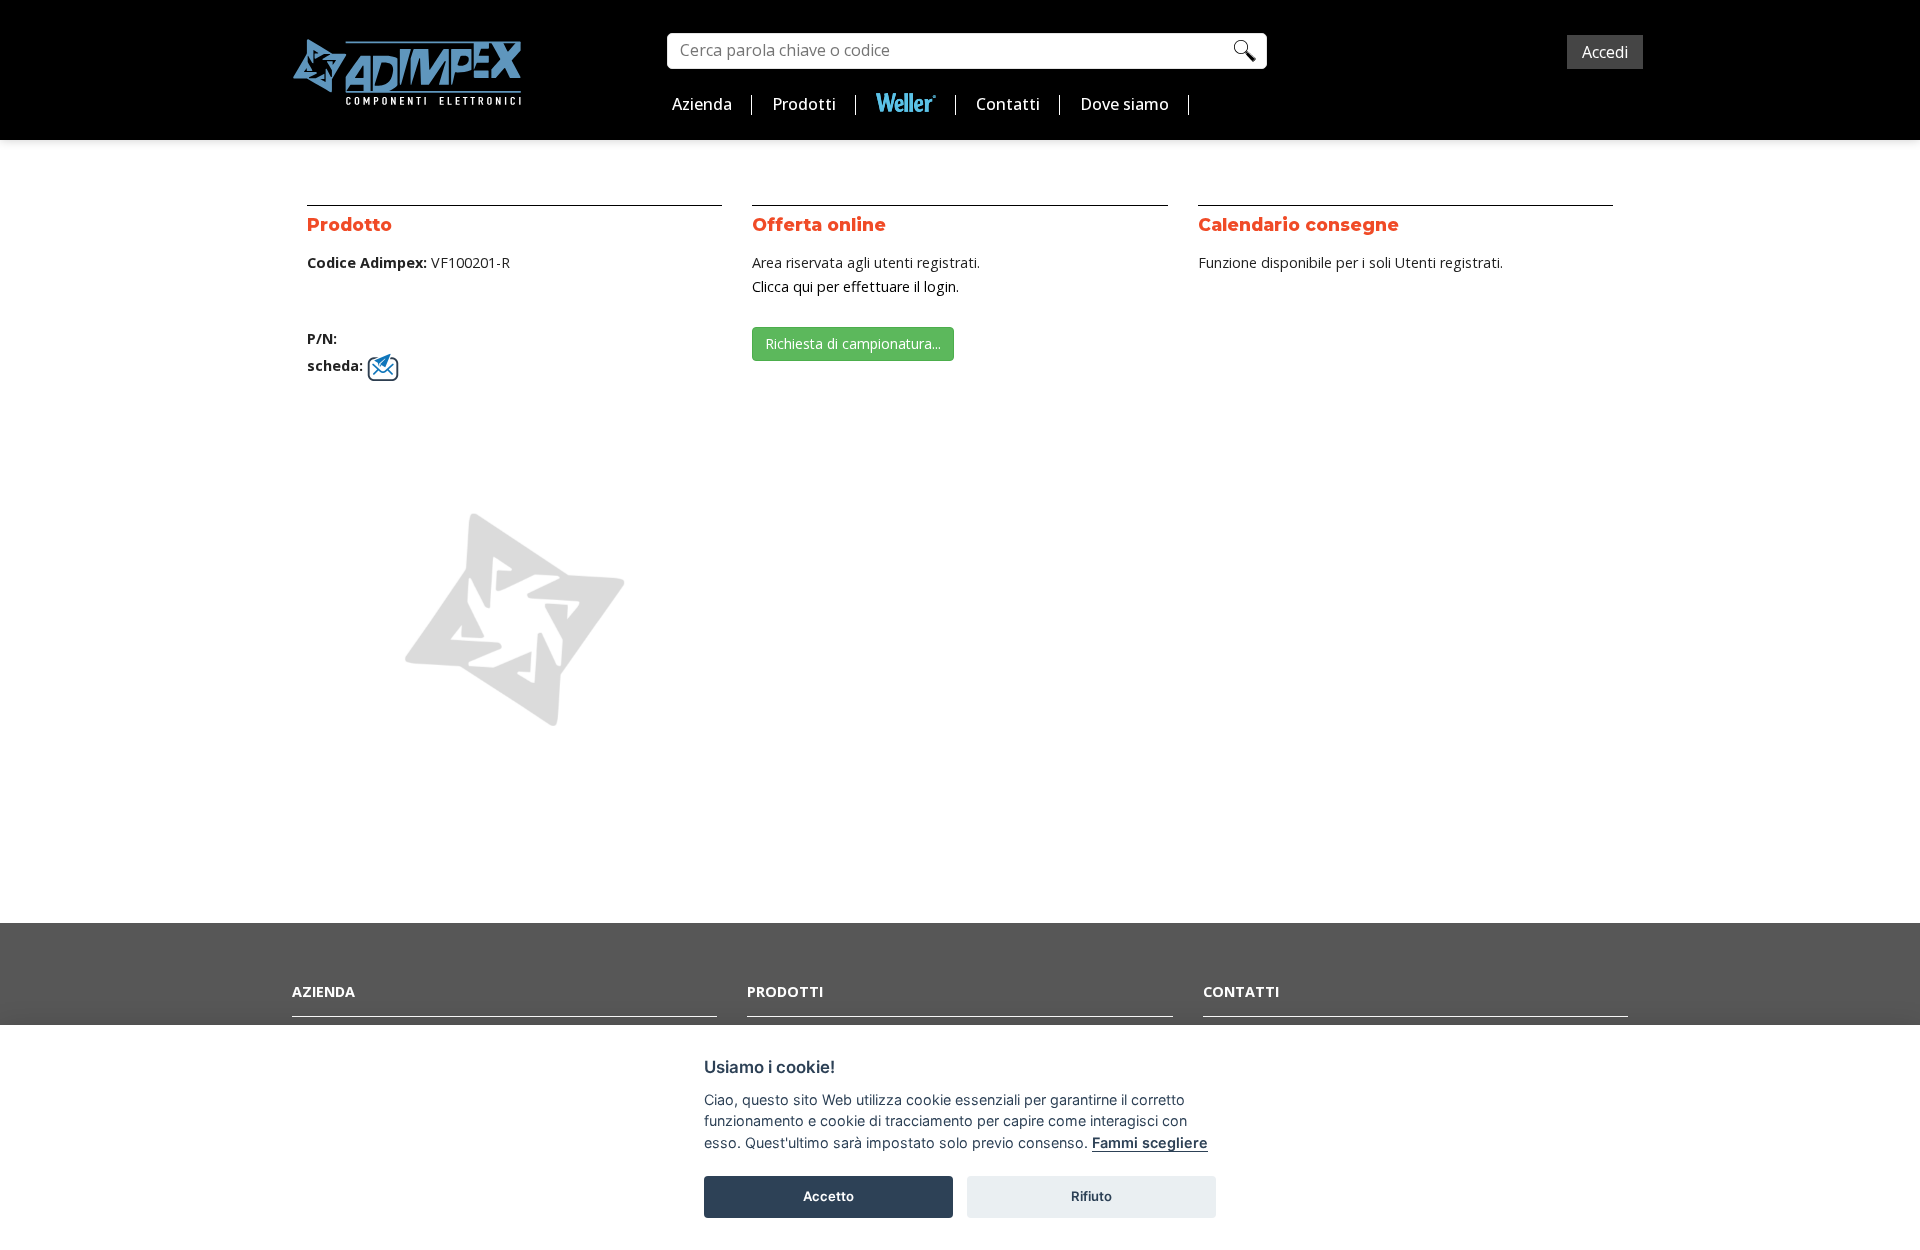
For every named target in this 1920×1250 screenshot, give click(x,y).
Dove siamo (1124, 104)
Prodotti (804, 104)
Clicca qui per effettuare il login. (855, 286)
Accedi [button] (1605, 52)
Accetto (828, 1196)
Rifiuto (1091, 1196)
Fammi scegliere (1150, 1142)
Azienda (702, 104)
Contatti (1008, 104)
